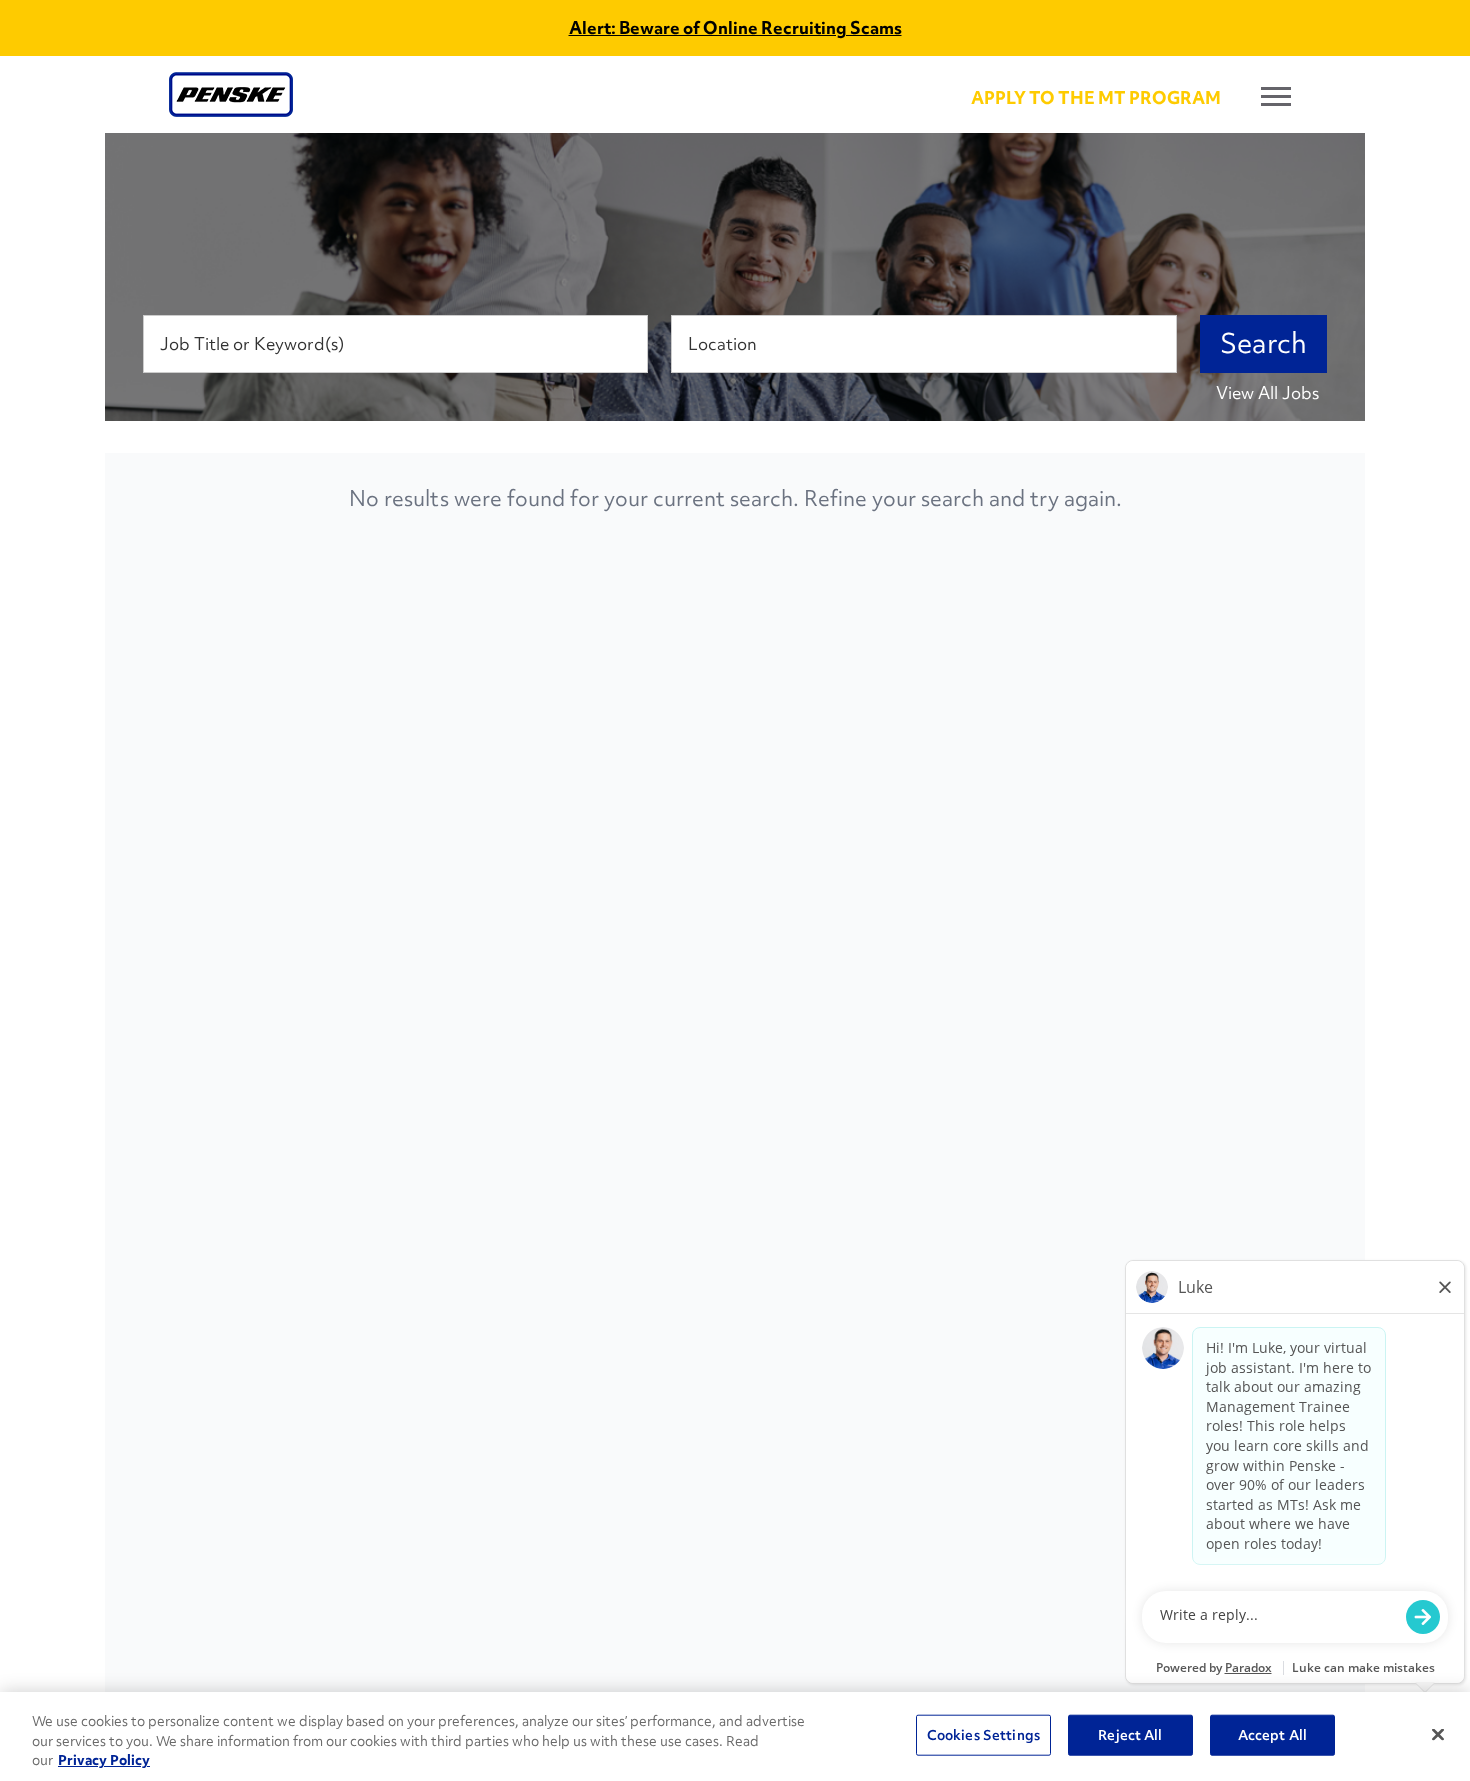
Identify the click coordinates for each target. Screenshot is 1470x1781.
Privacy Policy (104, 1760)
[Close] (1438, 1734)
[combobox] (395, 344)
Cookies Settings (983, 1734)
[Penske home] (231, 94)
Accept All (1272, 1734)
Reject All (1130, 1734)
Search (1263, 343)
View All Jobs (1267, 392)
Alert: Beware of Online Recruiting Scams (735, 27)
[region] (735, 1736)
